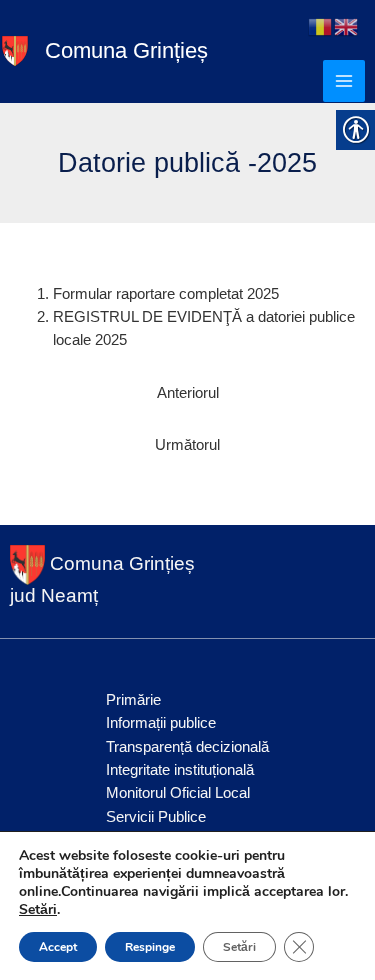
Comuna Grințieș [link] (126, 50)
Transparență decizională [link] (187, 747)
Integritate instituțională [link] (180, 770)
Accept (58, 947)
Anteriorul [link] (188, 393)
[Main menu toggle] (344, 81)
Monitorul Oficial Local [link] (178, 793)
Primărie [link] (133, 700)
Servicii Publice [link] (156, 817)
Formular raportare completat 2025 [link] (166, 294)
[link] (15, 50)
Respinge (150, 947)
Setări (38, 910)
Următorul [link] (187, 445)
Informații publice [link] (161, 723)
